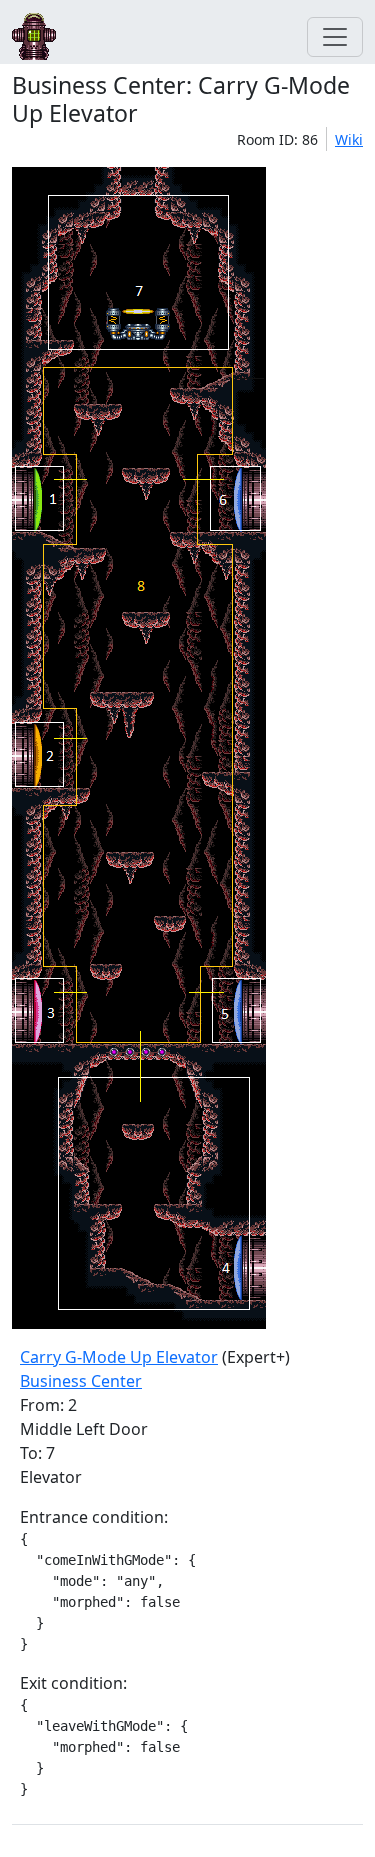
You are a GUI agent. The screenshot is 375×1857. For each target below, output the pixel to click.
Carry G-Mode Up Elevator (119, 1357)
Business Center (81, 1381)
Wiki (349, 139)
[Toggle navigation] (335, 37)
